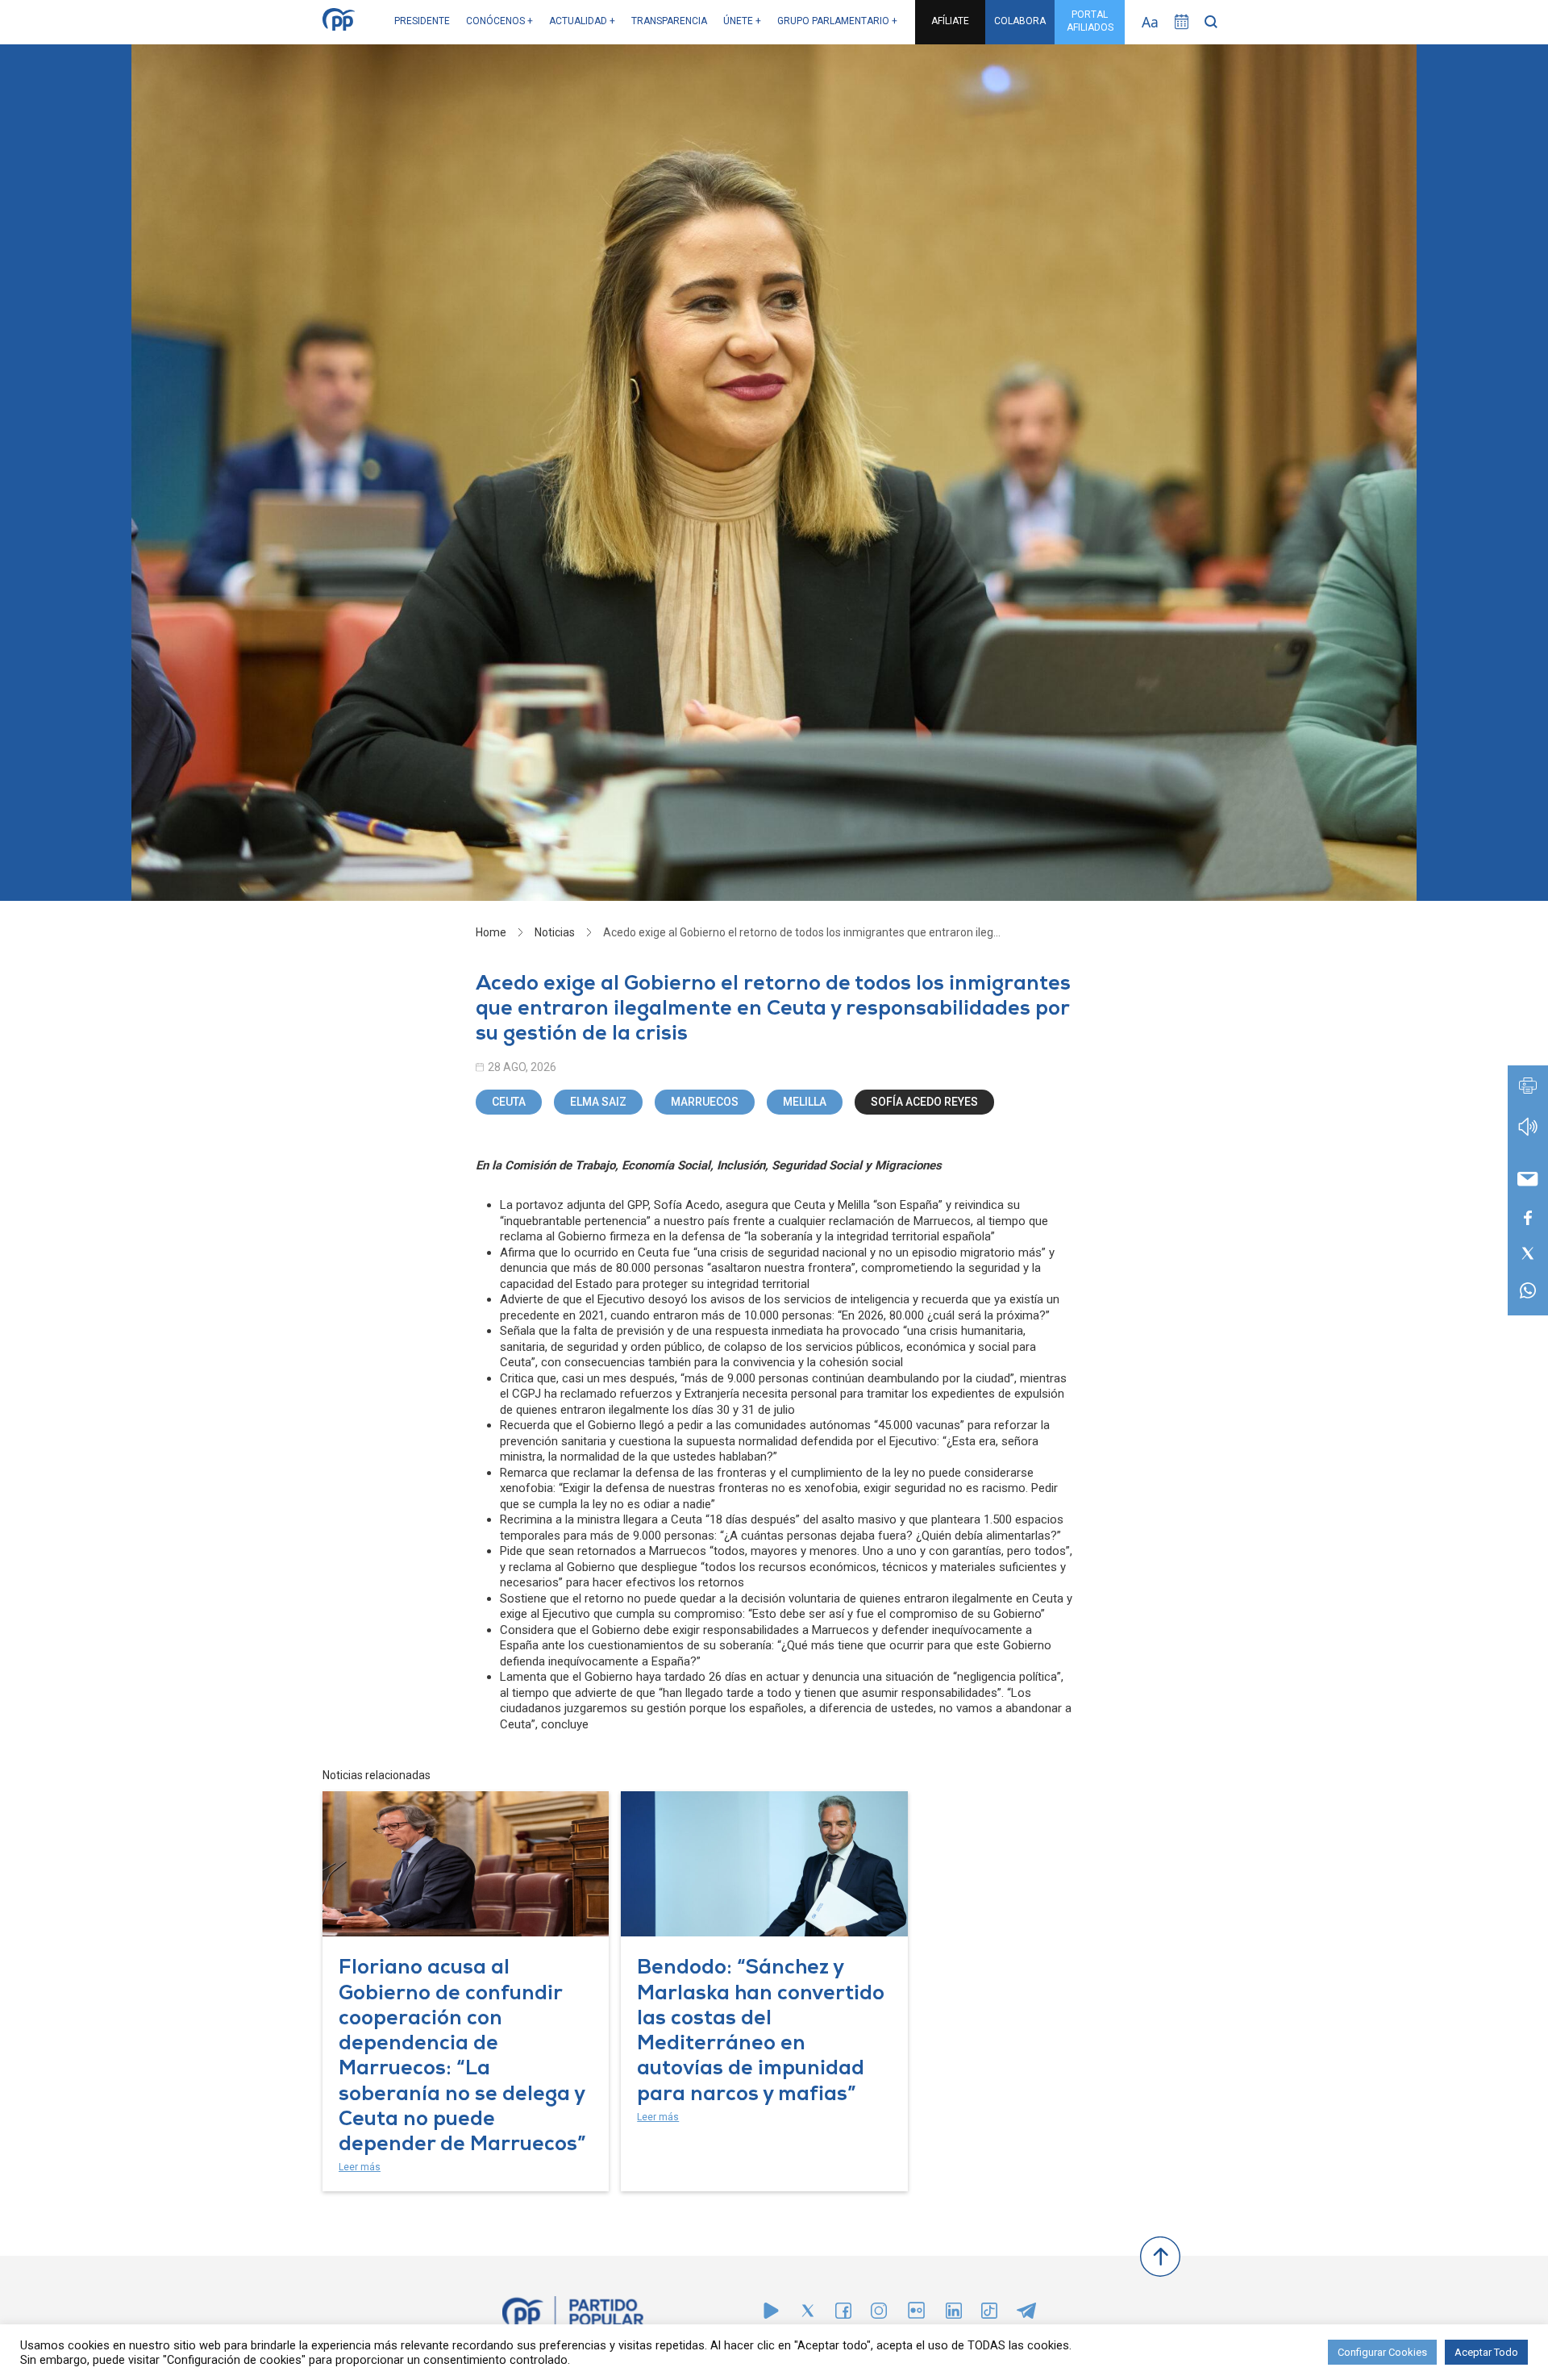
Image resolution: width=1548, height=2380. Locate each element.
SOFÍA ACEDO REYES (924, 1102)
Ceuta (509, 1102)
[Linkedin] (954, 2314)
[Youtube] (771, 2314)
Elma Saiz (598, 1102)
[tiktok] (989, 2314)
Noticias (555, 932)
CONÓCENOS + (499, 21)
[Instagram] (879, 2314)
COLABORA (1020, 21)
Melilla (805, 1102)
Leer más (360, 2167)
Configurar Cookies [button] (1382, 2352)
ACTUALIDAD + (582, 21)
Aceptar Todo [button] (1486, 2352)
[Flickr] (916, 2318)
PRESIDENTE (422, 21)
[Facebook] (843, 2314)
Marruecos (705, 1102)
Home (491, 932)
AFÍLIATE (950, 21)
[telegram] (1026, 2314)
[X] (808, 2314)
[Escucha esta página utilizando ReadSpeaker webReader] (1528, 1134)
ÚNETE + (742, 21)
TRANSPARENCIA (669, 21)
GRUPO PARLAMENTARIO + (837, 21)
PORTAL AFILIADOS (1090, 21)
